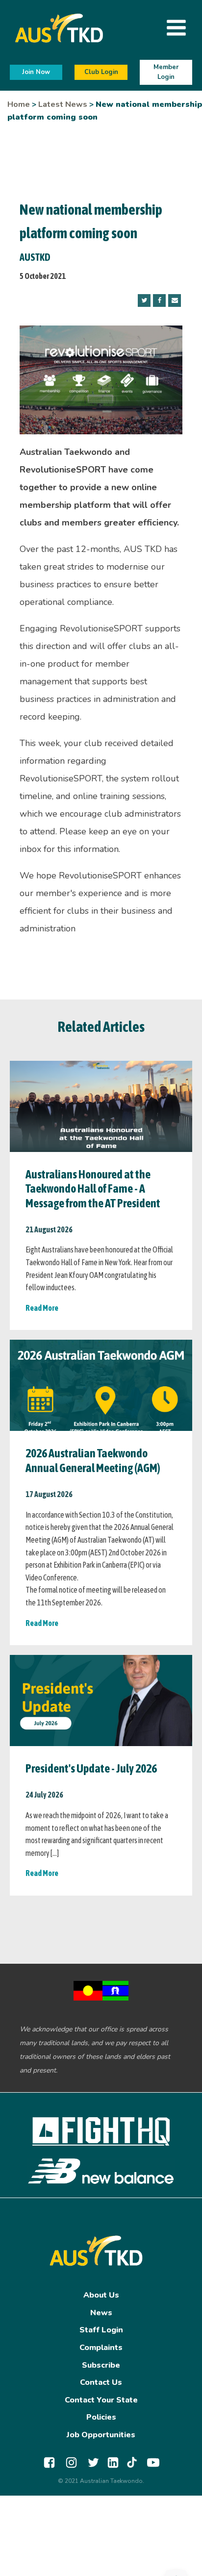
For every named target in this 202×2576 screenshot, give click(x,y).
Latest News (63, 104)
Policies (101, 2417)
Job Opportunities (101, 2435)
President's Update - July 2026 (91, 1768)
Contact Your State (101, 2400)
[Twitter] (144, 300)
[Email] (175, 300)
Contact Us (101, 2382)
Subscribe (101, 2365)
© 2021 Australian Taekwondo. (101, 2481)
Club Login (101, 72)
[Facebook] (159, 300)
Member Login (166, 72)
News (101, 2313)
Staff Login (101, 2330)
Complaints (101, 2348)
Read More (42, 1308)
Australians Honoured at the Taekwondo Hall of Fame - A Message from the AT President (93, 1189)
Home (19, 104)
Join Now (36, 72)
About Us (101, 2295)
